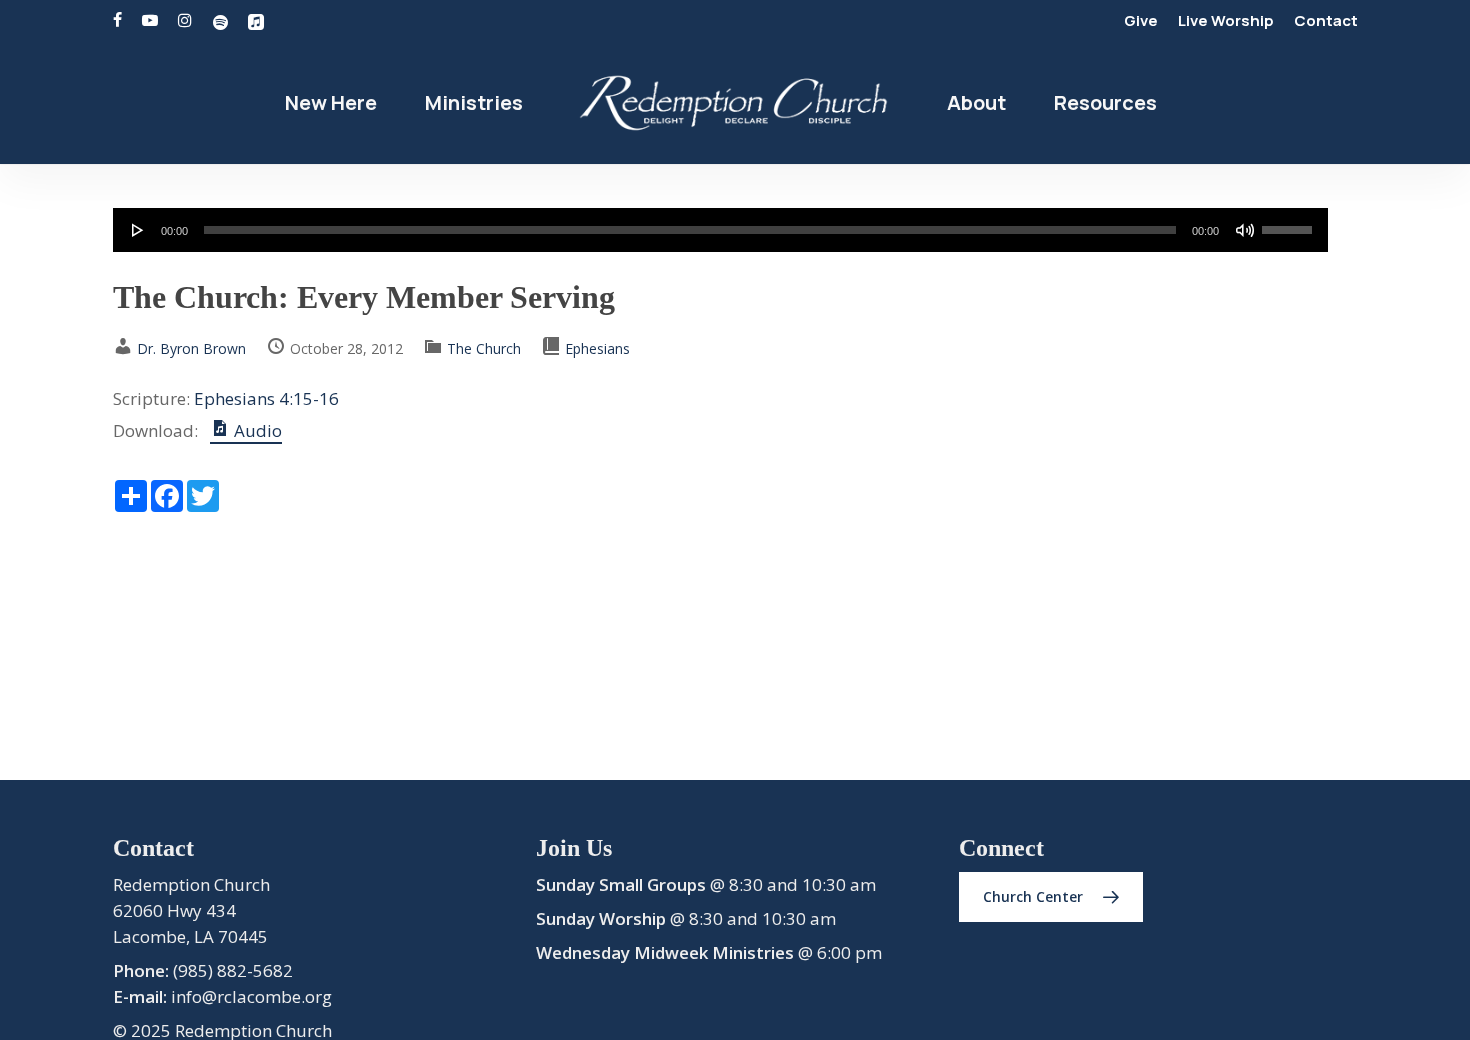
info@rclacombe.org (251, 996)
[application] (720, 230)
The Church (484, 348)
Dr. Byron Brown (191, 348)
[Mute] (1245, 230)
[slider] (1290, 223)
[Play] (138, 230)
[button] (1051, 897)
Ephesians (597, 348)
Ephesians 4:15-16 (266, 398)
